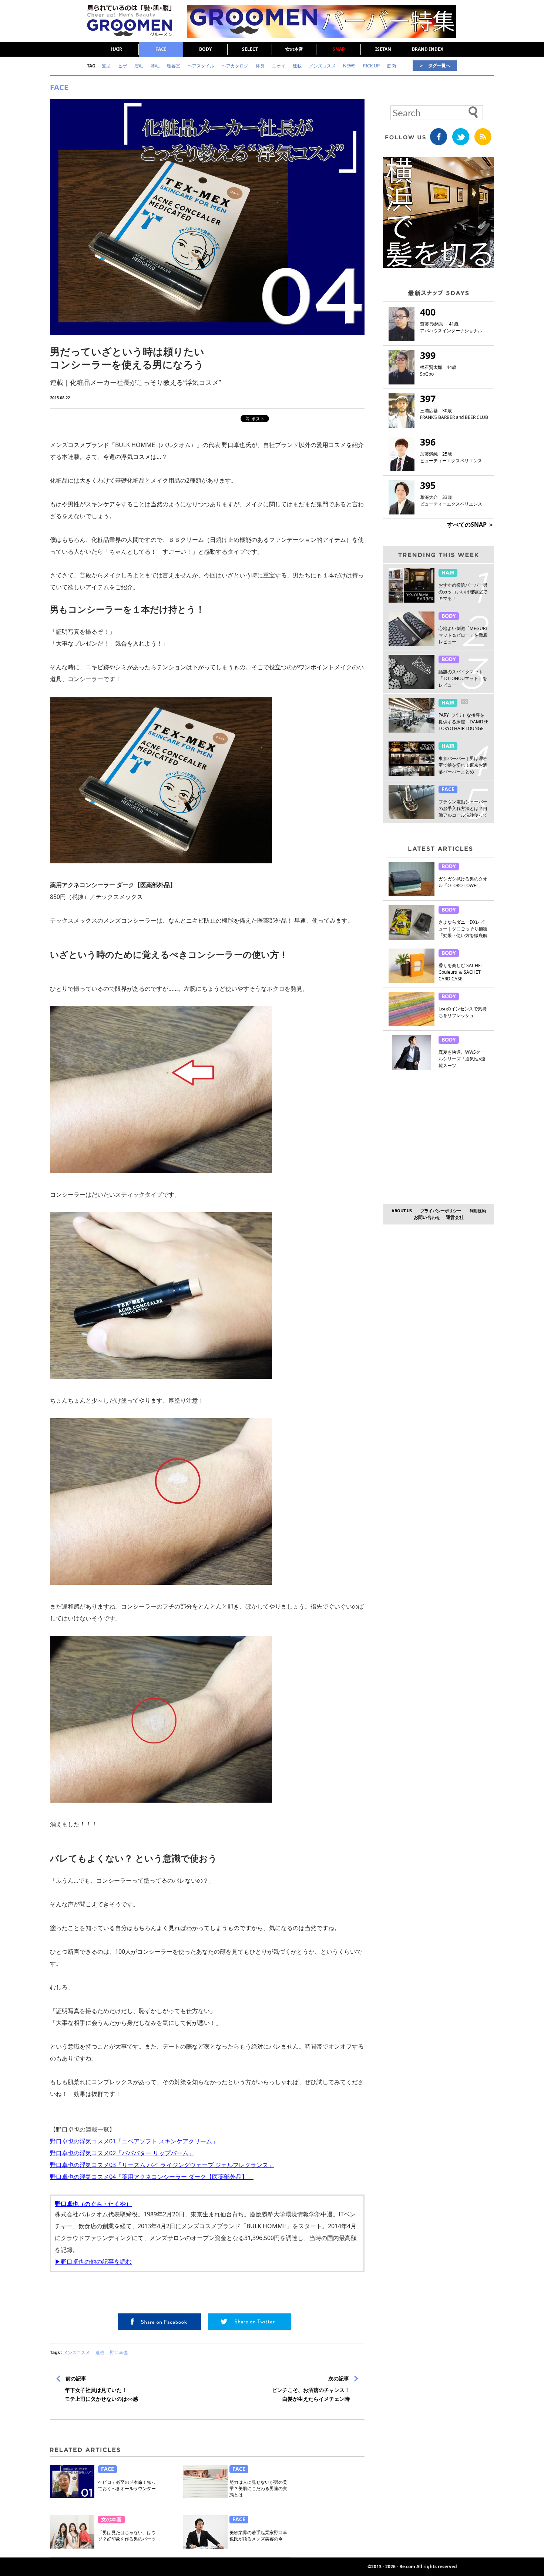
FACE (161, 49)
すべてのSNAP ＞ (471, 524)
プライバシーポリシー (441, 1211)
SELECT (250, 49)
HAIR (117, 49)
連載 (100, 2352)
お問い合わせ (427, 1217)
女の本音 (294, 49)
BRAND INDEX (428, 49)
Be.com (407, 2567)
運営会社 (455, 1217)
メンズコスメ (77, 2352)
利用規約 (478, 1211)
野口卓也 (119, 2352)
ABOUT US (402, 1211)
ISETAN (383, 49)
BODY (205, 49)
